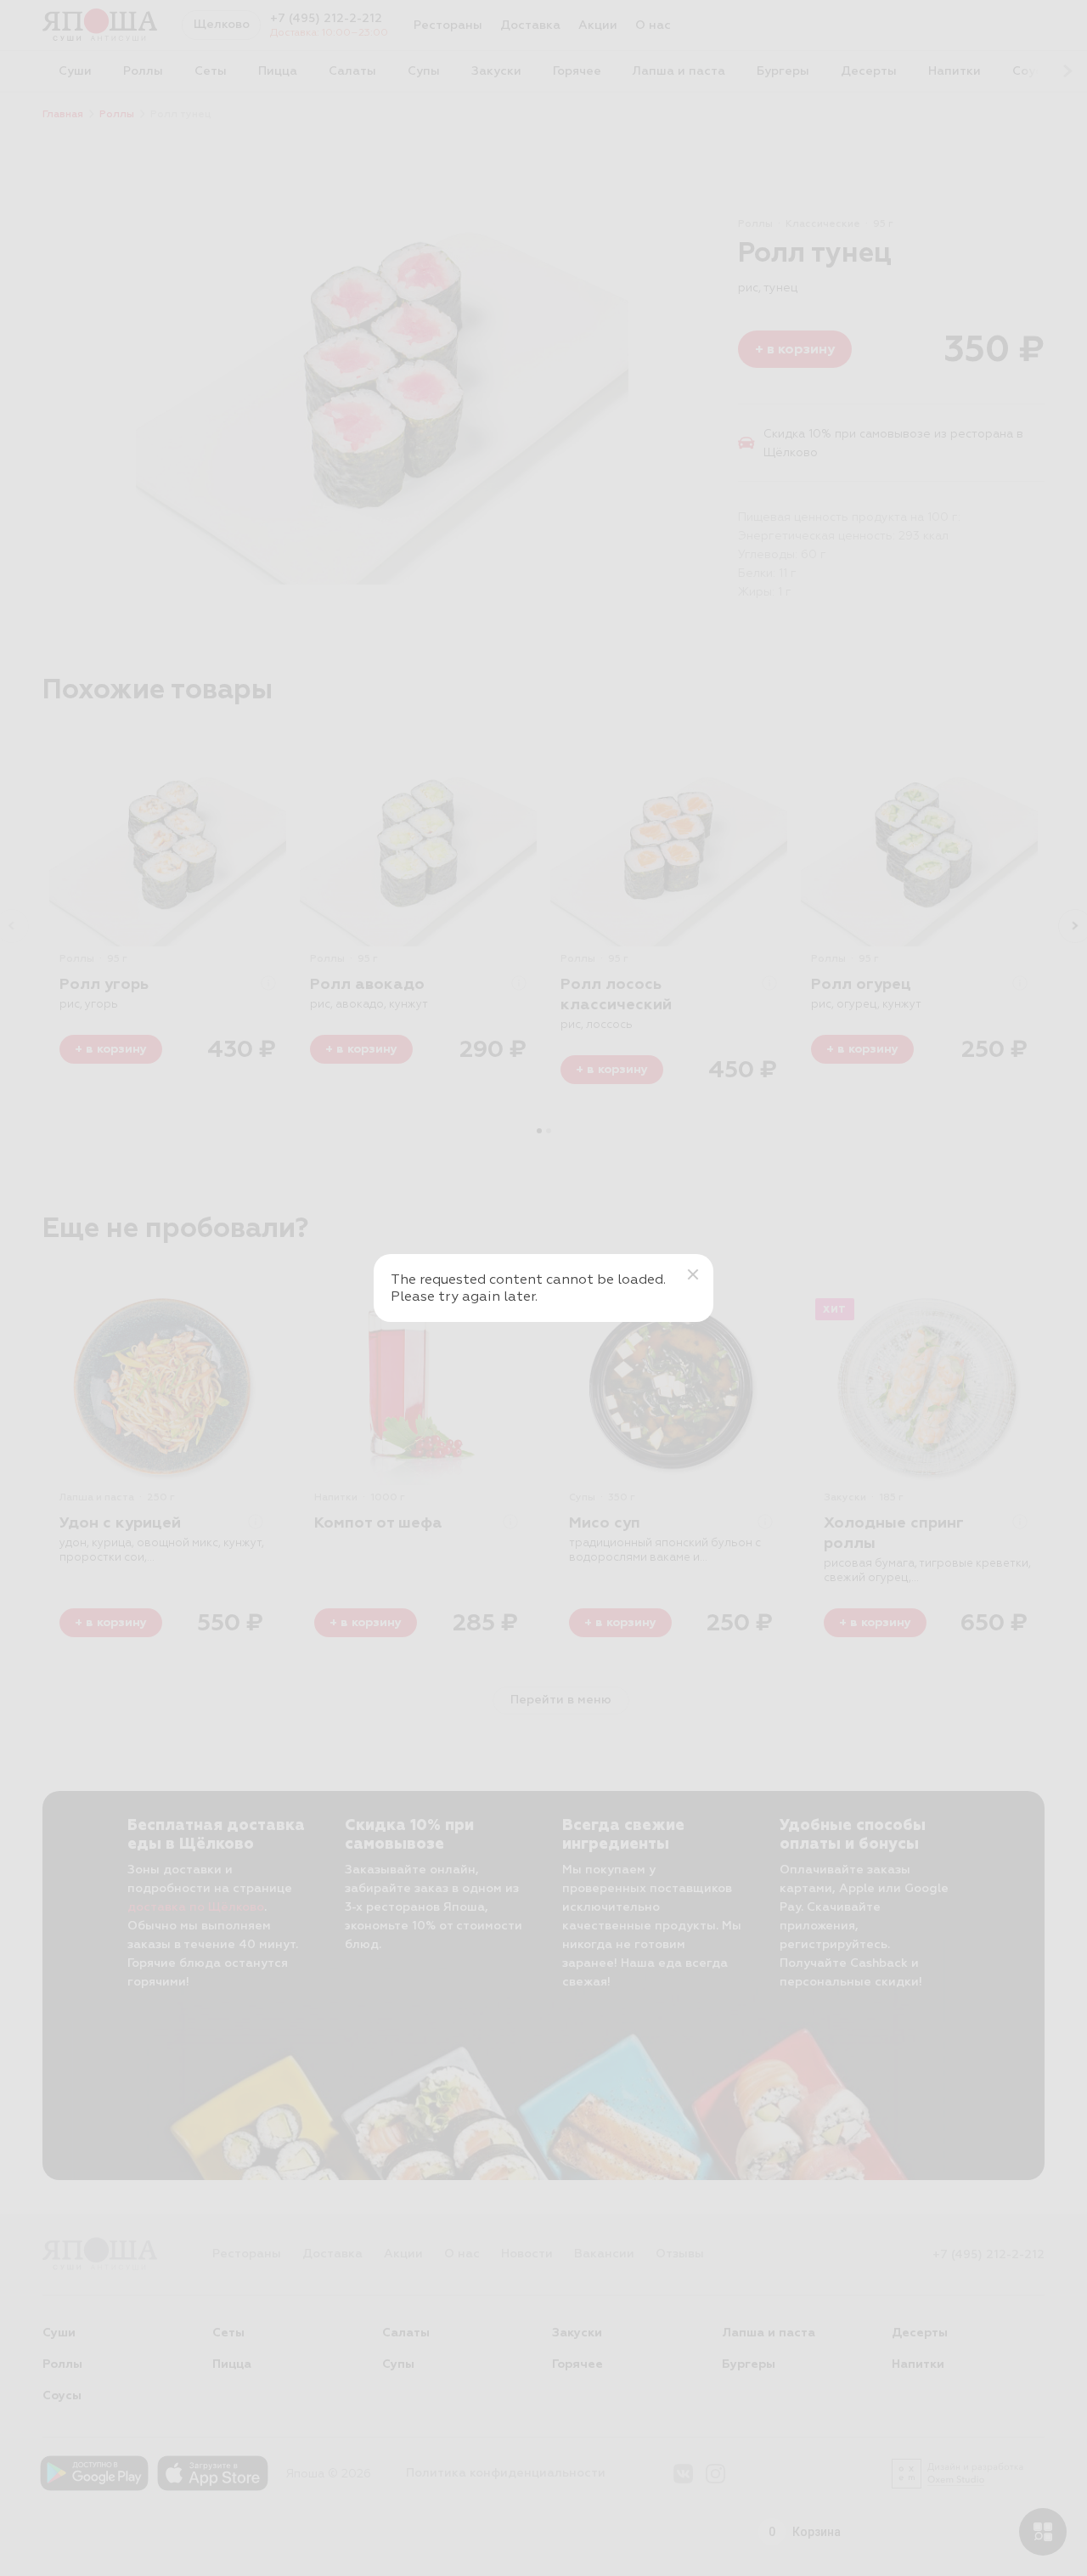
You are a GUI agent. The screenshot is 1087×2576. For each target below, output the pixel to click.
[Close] (693, 1274)
